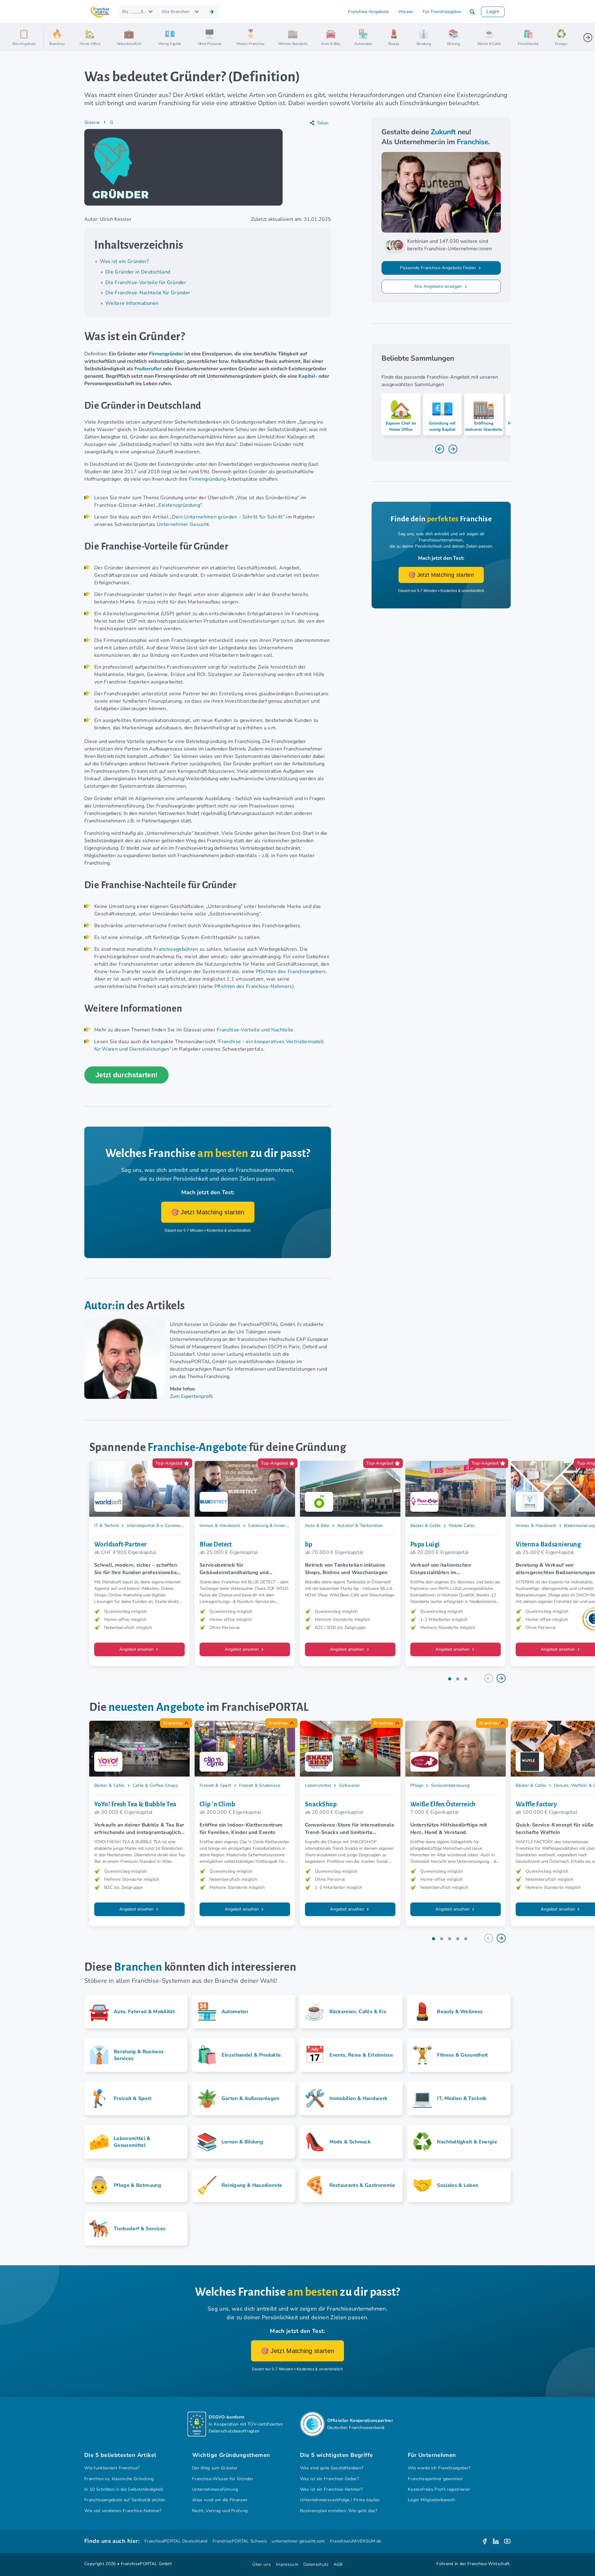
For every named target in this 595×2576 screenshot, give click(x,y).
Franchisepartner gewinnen (435, 2479)
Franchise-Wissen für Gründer (223, 2479)
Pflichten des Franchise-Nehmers (253, 986)
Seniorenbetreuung (450, 1785)
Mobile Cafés (462, 1526)
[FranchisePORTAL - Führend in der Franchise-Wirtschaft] (100, 12)
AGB (338, 2564)
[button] (472, 12)
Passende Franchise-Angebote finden (439, 268)
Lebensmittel (318, 1785)
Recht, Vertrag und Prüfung (220, 2511)
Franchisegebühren (176, 949)
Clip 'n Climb (218, 1804)
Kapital (307, 376)
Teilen (323, 123)
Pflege (417, 1785)
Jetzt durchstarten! (126, 1075)
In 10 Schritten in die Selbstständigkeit (124, 2489)
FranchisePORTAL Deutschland (176, 2541)
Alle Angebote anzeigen (439, 286)
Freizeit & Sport (215, 1785)
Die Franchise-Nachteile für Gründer (148, 293)
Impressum (287, 2564)
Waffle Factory (536, 1804)
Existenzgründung (179, 505)
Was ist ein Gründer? (124, 261)
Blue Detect (216, 1544)
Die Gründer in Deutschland (138, 272)
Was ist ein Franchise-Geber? (329, 2479)
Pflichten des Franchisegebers (291, 972)
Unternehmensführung (215, 2489)
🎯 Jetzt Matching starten (208, 1212)
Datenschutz (316, 2564)
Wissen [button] (406, 12)
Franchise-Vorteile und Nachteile (255, 1030)
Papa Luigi (425, 1544)
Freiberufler (148, 369)
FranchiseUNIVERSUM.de (356, 2541)
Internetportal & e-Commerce (156, 1526)
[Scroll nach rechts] (588, 38)
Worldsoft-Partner (121, 1544)
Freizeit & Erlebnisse (260, 1785)
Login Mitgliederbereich (431, 2500)
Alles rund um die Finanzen (220, 2500)
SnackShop (321, 1804)
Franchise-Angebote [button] (368, 12)
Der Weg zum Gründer (215, 2468)
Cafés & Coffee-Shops (155, 1785)
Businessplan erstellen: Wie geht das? (339, 2511)
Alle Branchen (176, 12)
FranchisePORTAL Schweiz (240, 2541)
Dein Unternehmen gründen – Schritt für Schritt (227, 517)
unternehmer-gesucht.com (298, 2541)
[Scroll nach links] (51, 38)
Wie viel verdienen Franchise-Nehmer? (123, 2511)
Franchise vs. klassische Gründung (119, 2479)
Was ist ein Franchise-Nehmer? (331, 2489)
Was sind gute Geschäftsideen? (332, 2468)
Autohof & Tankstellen (360, 1526)
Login (493, 11)
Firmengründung (207, 479)
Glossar (92, 122)
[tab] (450, 1679)
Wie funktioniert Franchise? (112, 2468)
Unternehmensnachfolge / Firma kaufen (340, 2500)
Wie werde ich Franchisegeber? (439, 2468)
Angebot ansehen (137, 1649)
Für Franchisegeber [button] (442, 12)
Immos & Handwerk (220, 1526)
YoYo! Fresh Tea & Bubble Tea (135, 1804)
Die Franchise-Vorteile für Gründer (146, 283)
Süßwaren (350, 1785)
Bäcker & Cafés (426, 1526)
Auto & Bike (317, 1526)
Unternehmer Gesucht (183, 524)
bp (309, 1544)
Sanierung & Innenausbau (274, 1526)
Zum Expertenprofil (191, 1396)
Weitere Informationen (132, 303)
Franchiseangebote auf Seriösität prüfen (125, 2500)
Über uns (262, 2564)
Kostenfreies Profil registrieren (439, 2489)
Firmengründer (166, 354)
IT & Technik (107, 1526)
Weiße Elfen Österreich (443, 1804)
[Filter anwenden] (212, 12)
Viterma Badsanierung (548, 1544)
